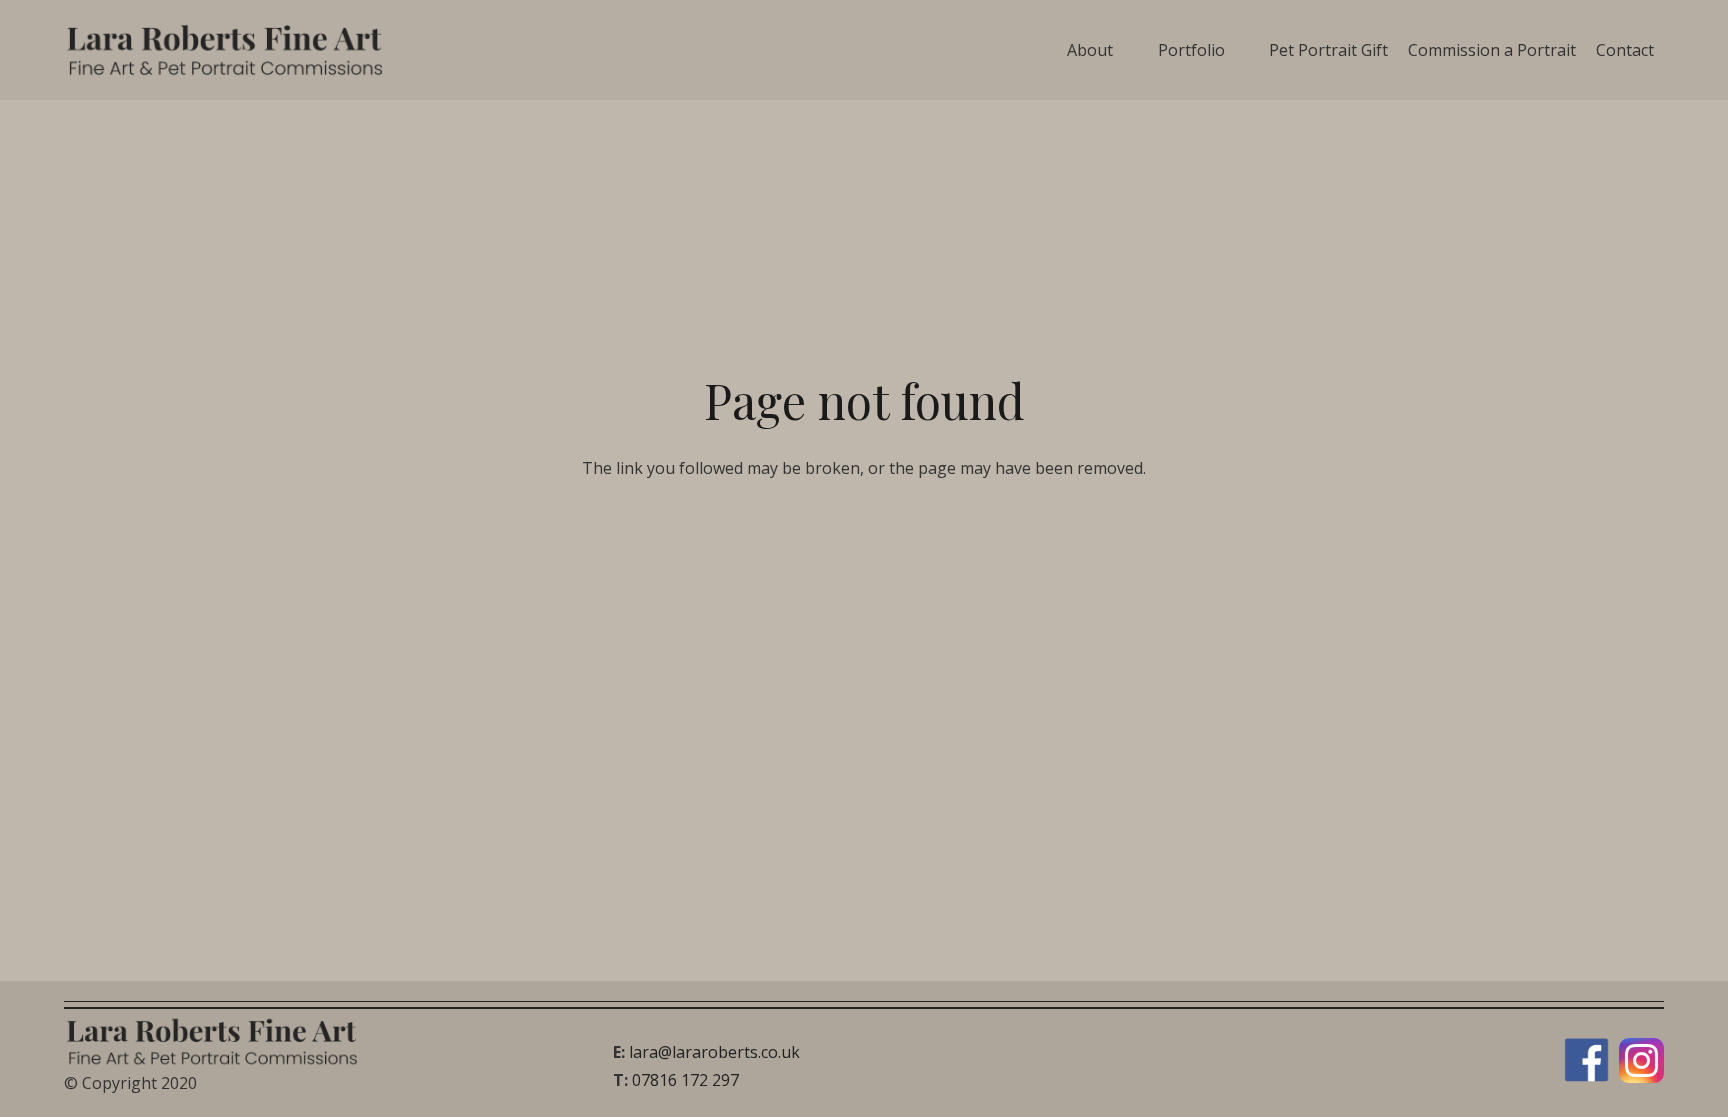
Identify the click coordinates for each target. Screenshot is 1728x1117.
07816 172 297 (685, 1080)
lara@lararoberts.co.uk (714, 1052)
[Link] (227, 50)
